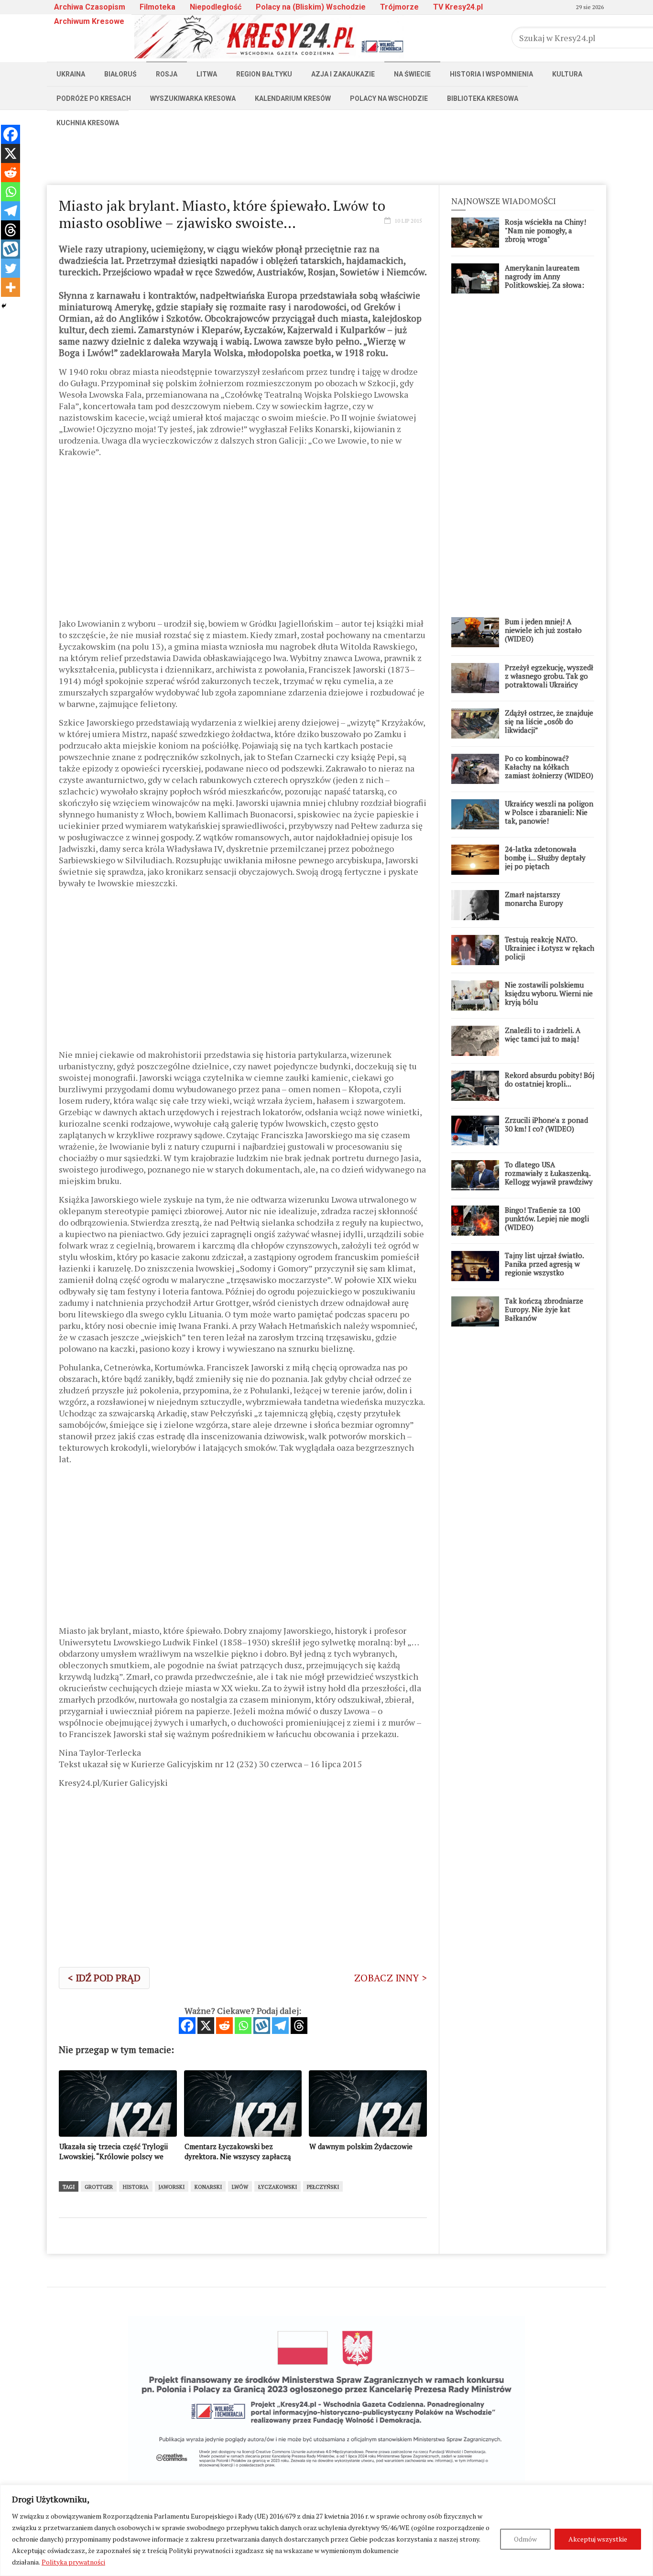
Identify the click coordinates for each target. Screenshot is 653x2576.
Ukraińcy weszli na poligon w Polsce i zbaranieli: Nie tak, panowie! (549, 812)
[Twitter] (11, 268)
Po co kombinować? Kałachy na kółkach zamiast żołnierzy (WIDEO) (549, 767)
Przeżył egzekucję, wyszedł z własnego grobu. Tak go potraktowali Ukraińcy (549, 676)
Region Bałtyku (264, 74)
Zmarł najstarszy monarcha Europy (534, 899)
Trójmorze (399, 7)
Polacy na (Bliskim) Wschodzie (311, 7)
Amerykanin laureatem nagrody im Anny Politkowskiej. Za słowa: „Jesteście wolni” (544, 281)
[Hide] (4, 306)
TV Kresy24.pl (458, 7)
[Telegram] (280, 2026)
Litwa (207, 74)
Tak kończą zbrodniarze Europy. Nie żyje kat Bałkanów (544, 1309)
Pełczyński (323, 2187)
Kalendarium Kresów (293, 98)
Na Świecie (412, 74)
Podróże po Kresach (94, 98)
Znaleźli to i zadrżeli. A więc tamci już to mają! (543, 1034)
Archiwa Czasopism (90, 7)
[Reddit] (224, 2026)
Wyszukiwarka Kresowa (193, 98)
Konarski (208, 2187)
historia (136, 2187)
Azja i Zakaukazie (343, 74)
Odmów (525, 2539)
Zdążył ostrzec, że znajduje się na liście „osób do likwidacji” (549, 721)
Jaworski (172, 2187)
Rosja (167, 74)
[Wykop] (262, 2026)
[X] (206, 2026)
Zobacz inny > (391, 1978)
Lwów (240, 2187)
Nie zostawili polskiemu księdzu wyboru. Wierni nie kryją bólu (549, 993)
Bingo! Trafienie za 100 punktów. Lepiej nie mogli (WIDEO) (547, 1218)
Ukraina (71, 74)
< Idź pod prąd (104, 1978)
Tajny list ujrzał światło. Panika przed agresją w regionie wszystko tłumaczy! (544, 1268)
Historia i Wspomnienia (491, 74)
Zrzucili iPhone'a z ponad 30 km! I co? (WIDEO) (546, 1124)
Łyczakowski (278, 2187)
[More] (11, 287)
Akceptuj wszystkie (598, 2539)
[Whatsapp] (243, 2026)
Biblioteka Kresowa (483, 98)
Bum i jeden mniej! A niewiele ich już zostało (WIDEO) (543, 630)
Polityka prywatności (73, 2562)
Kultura (567, 74)
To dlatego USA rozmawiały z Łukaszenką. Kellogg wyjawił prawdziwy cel (549, 1177)
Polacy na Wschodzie (389, 98)
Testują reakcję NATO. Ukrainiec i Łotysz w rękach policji (550, 948)
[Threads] (299, 2026)
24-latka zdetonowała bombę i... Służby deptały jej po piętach (545, 858)
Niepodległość (216, 7)
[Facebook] (187, 2026)
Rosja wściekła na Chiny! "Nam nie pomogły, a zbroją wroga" (545, 230)
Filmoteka (158, 7)
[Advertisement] (326, 156)
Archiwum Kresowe (89, 21)
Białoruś (120, 74)
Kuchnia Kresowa (88, 123)
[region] (326, 2530)
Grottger (99, 2187)
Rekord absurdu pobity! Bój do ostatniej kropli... (550, 1079)
